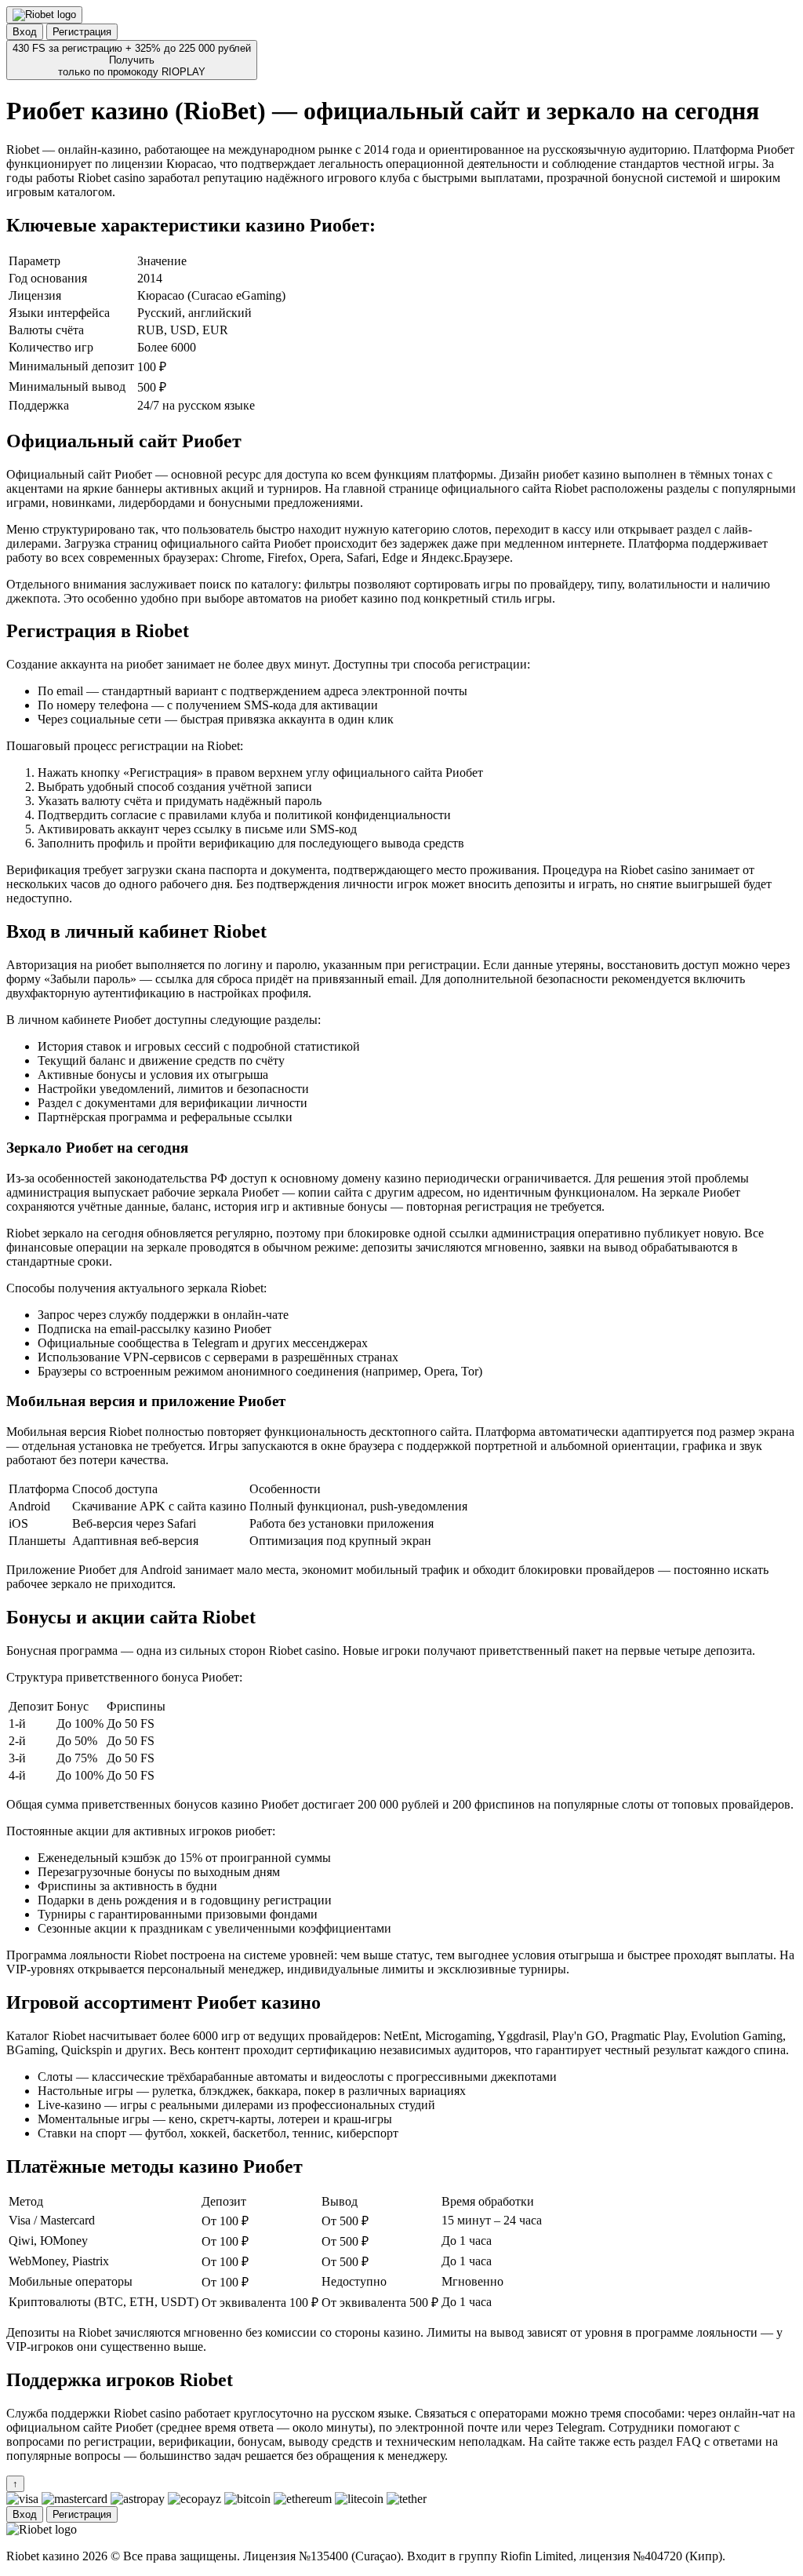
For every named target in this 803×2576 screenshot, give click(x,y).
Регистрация (82, 32)
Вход (25, 32)
